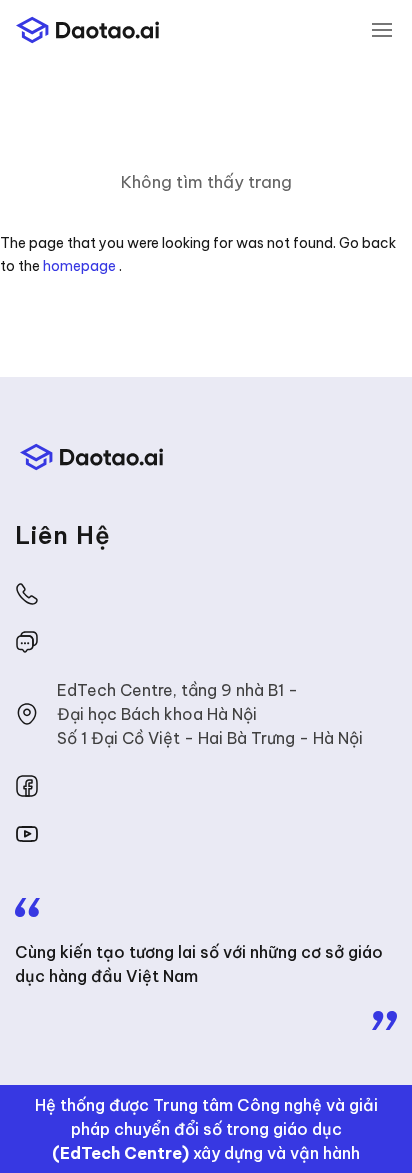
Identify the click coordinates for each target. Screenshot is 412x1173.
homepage (79, 266)
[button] (382, 30)
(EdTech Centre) (120, 1153)
